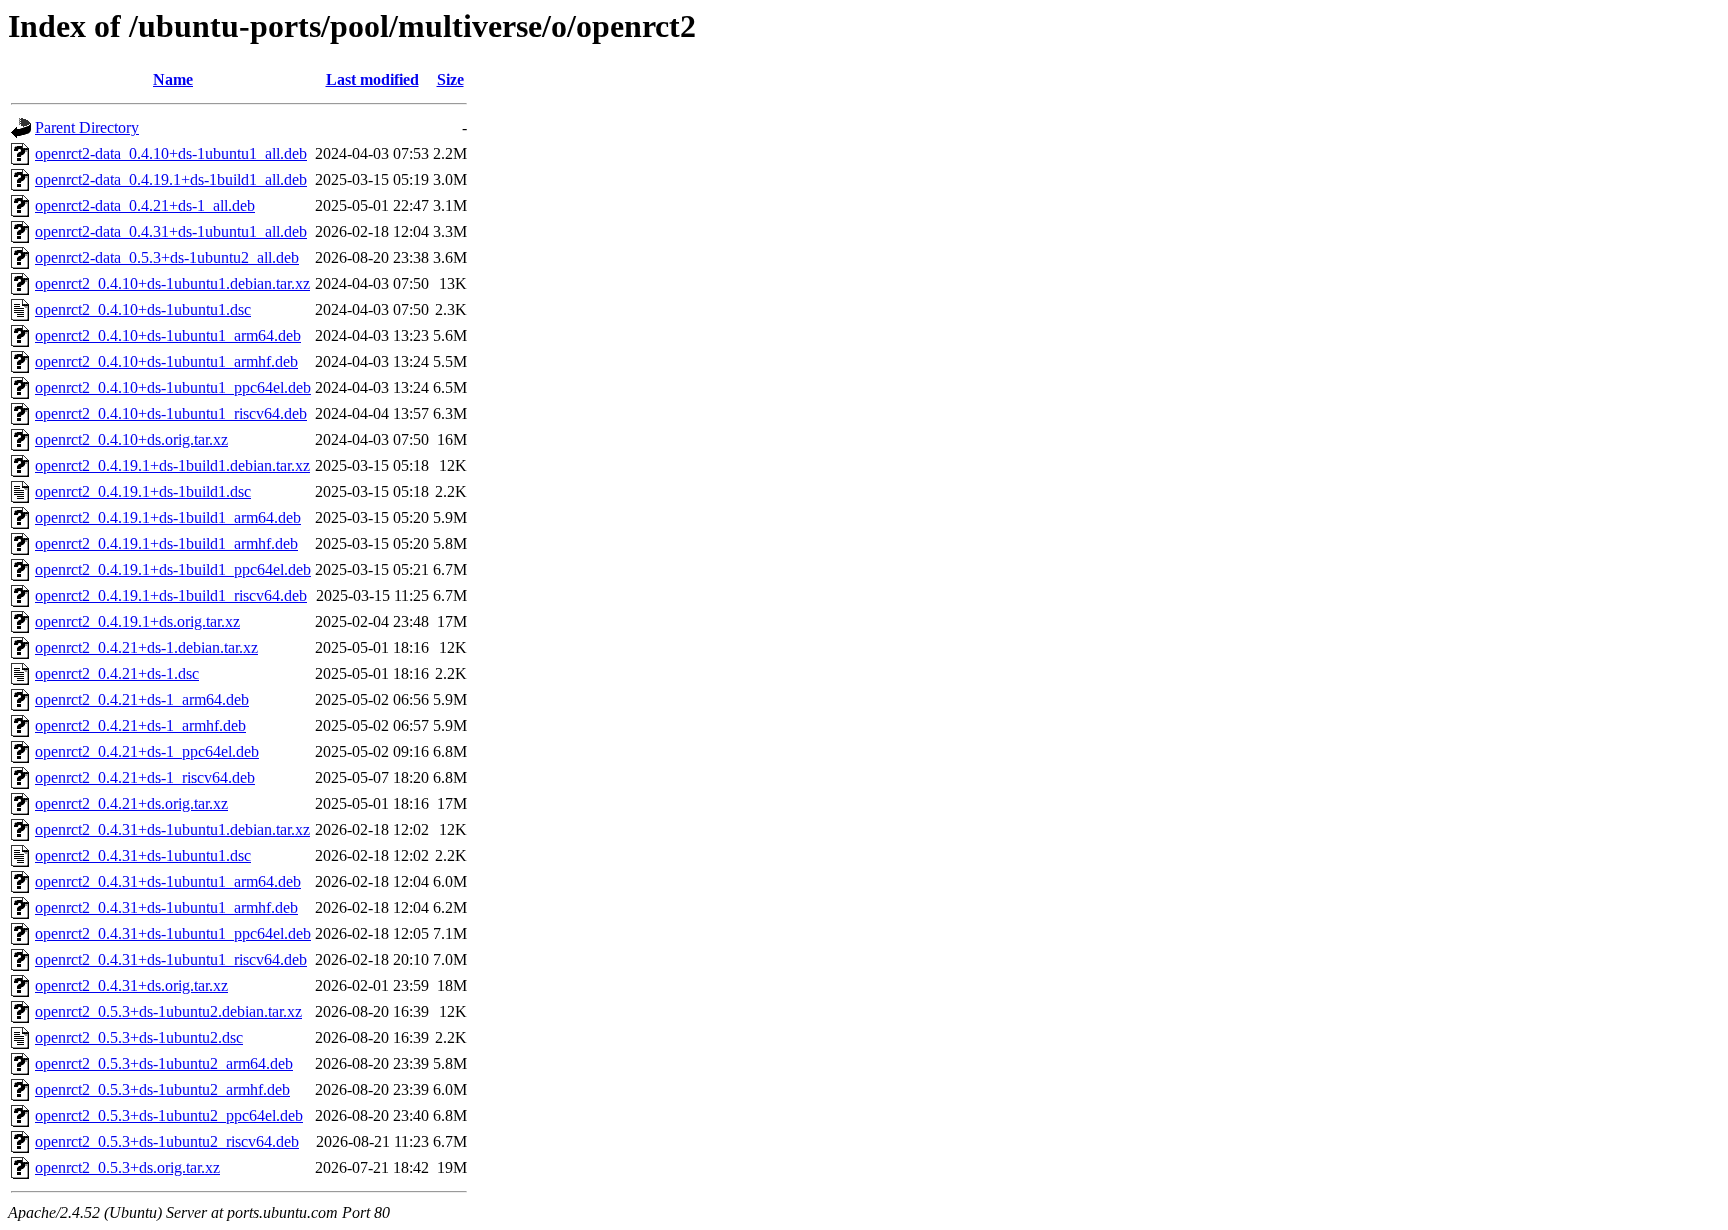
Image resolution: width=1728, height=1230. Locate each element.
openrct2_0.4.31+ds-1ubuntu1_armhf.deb (166, 907)
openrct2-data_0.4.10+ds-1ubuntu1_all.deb (171, 153)
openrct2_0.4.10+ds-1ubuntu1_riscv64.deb (171, 413)
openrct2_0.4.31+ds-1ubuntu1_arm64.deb (168, 881)
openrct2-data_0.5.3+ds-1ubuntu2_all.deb (167, 257)
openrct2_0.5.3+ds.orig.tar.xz (127, 1167)
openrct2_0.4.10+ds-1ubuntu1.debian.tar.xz (172, 283)
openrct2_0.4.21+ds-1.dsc (117, 673)
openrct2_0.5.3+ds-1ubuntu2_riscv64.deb (167, 1141)
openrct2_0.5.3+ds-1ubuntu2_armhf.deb (162, 1089)
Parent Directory (87, 127)
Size (450, 79)
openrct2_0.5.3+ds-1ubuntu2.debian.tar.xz (168, 1011)
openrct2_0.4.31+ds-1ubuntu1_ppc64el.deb (173, 933)
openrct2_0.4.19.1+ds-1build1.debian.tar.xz (172, 465)
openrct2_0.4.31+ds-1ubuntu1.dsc (143, 855)
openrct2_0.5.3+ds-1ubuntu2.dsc (139, 1037)
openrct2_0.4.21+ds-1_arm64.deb (142, 699)
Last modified (372, 79)
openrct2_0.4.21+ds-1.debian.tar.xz (146, 647)
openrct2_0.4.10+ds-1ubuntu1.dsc (143, 309)
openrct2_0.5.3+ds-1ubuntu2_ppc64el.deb (169, 1115)
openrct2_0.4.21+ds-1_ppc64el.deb (147, 751)
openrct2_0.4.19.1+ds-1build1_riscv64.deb (171, 595)
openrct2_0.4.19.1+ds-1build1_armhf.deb (166, 543)
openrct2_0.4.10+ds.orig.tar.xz (131, 439)
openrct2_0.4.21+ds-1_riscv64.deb (145, 777)
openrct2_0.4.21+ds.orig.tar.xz (131, 803)
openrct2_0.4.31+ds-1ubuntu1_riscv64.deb (171, 959)
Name (173, 79)
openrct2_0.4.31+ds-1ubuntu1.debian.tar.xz (172, 829)
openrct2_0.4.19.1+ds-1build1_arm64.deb (168, 517)
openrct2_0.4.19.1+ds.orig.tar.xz (137, 621)
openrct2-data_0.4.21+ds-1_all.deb (145, 205)
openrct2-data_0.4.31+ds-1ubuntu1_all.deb (171, 231)
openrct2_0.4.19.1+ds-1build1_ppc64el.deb (173, 569)
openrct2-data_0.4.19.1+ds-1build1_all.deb (171, 179)
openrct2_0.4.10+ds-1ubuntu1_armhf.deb (166, 361)
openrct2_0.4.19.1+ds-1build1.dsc (143, 491)
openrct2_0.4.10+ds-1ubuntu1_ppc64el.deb (173, 387)
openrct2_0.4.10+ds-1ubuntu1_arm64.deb (168, 335)
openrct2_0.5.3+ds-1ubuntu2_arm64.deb (164, 1063)
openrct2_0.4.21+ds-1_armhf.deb (140, 725)
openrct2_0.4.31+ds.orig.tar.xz (131, 985)
